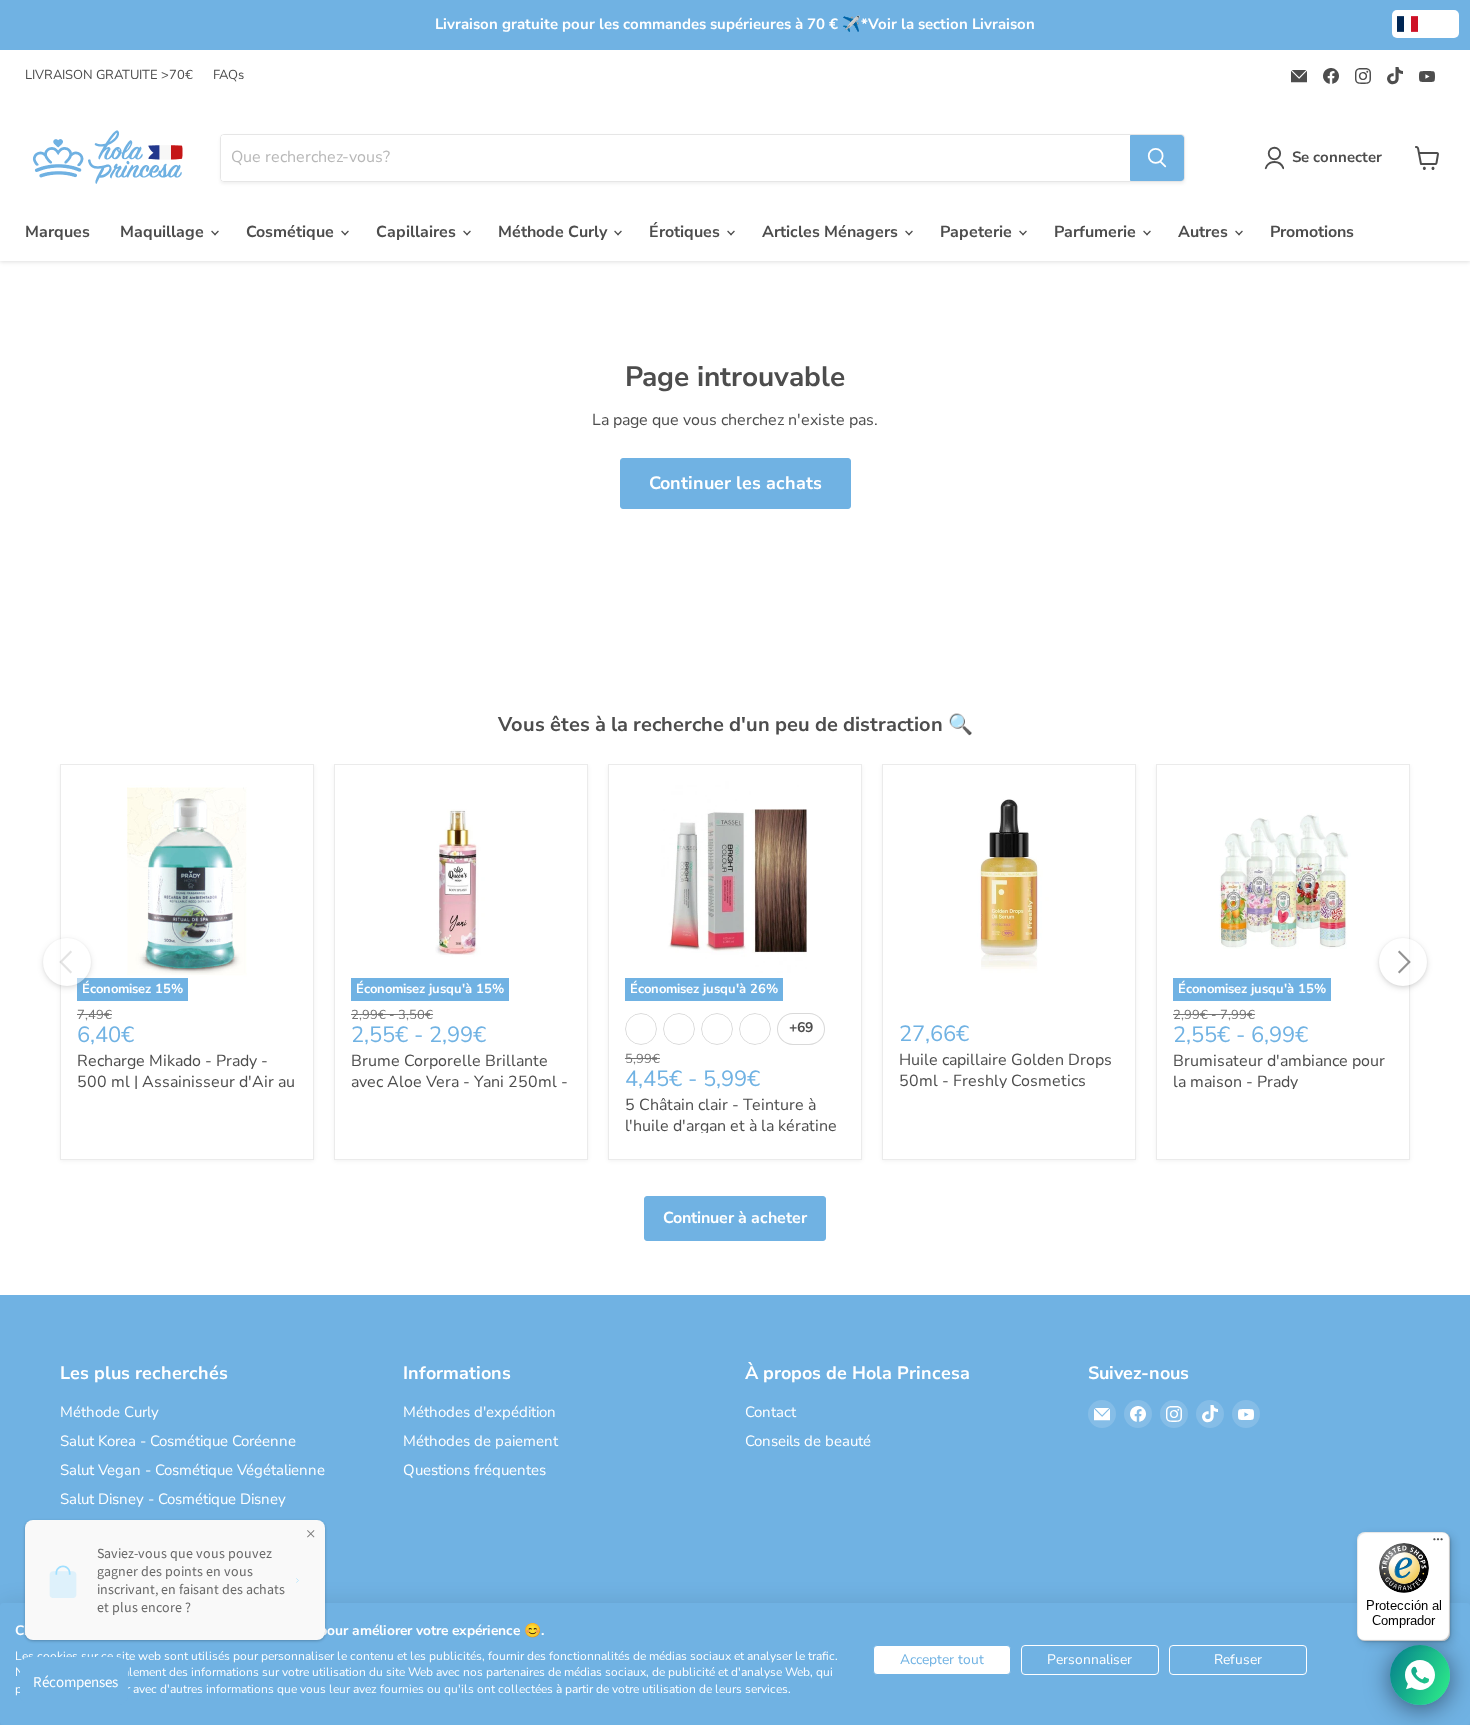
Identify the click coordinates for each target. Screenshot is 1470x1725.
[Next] (1403, 962)
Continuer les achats (735, 483)
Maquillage (164, 232)
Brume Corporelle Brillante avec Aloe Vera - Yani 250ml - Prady (459, 1082)
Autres (1205, 232)
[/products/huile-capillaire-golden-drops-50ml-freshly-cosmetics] (1009, 891)
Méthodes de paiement (480, 1441)
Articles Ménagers (832, 232)
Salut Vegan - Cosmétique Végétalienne (192, 1470)
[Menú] (1438, 1544)
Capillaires (418, 232)
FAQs (228, 75)
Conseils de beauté (808, 1441)
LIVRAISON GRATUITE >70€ (109, 75)
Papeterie (978, 232)
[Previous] (67, 962)
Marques (57, 232)
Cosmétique (292, 232)
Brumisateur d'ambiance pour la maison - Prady (1279, 1071)
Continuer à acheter (735, 1218)
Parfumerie (1097, 232)
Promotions (1312, 232)
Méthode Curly (554, 232)
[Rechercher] (1157, 158)
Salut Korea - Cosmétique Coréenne (178, 1441)
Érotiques (686, 232)
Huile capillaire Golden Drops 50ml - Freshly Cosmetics (1005, 1070)
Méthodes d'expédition (479, 1412)
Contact (770, 1412)
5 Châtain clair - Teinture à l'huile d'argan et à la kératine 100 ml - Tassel (731, 1126)
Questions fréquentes (474, 1470)
